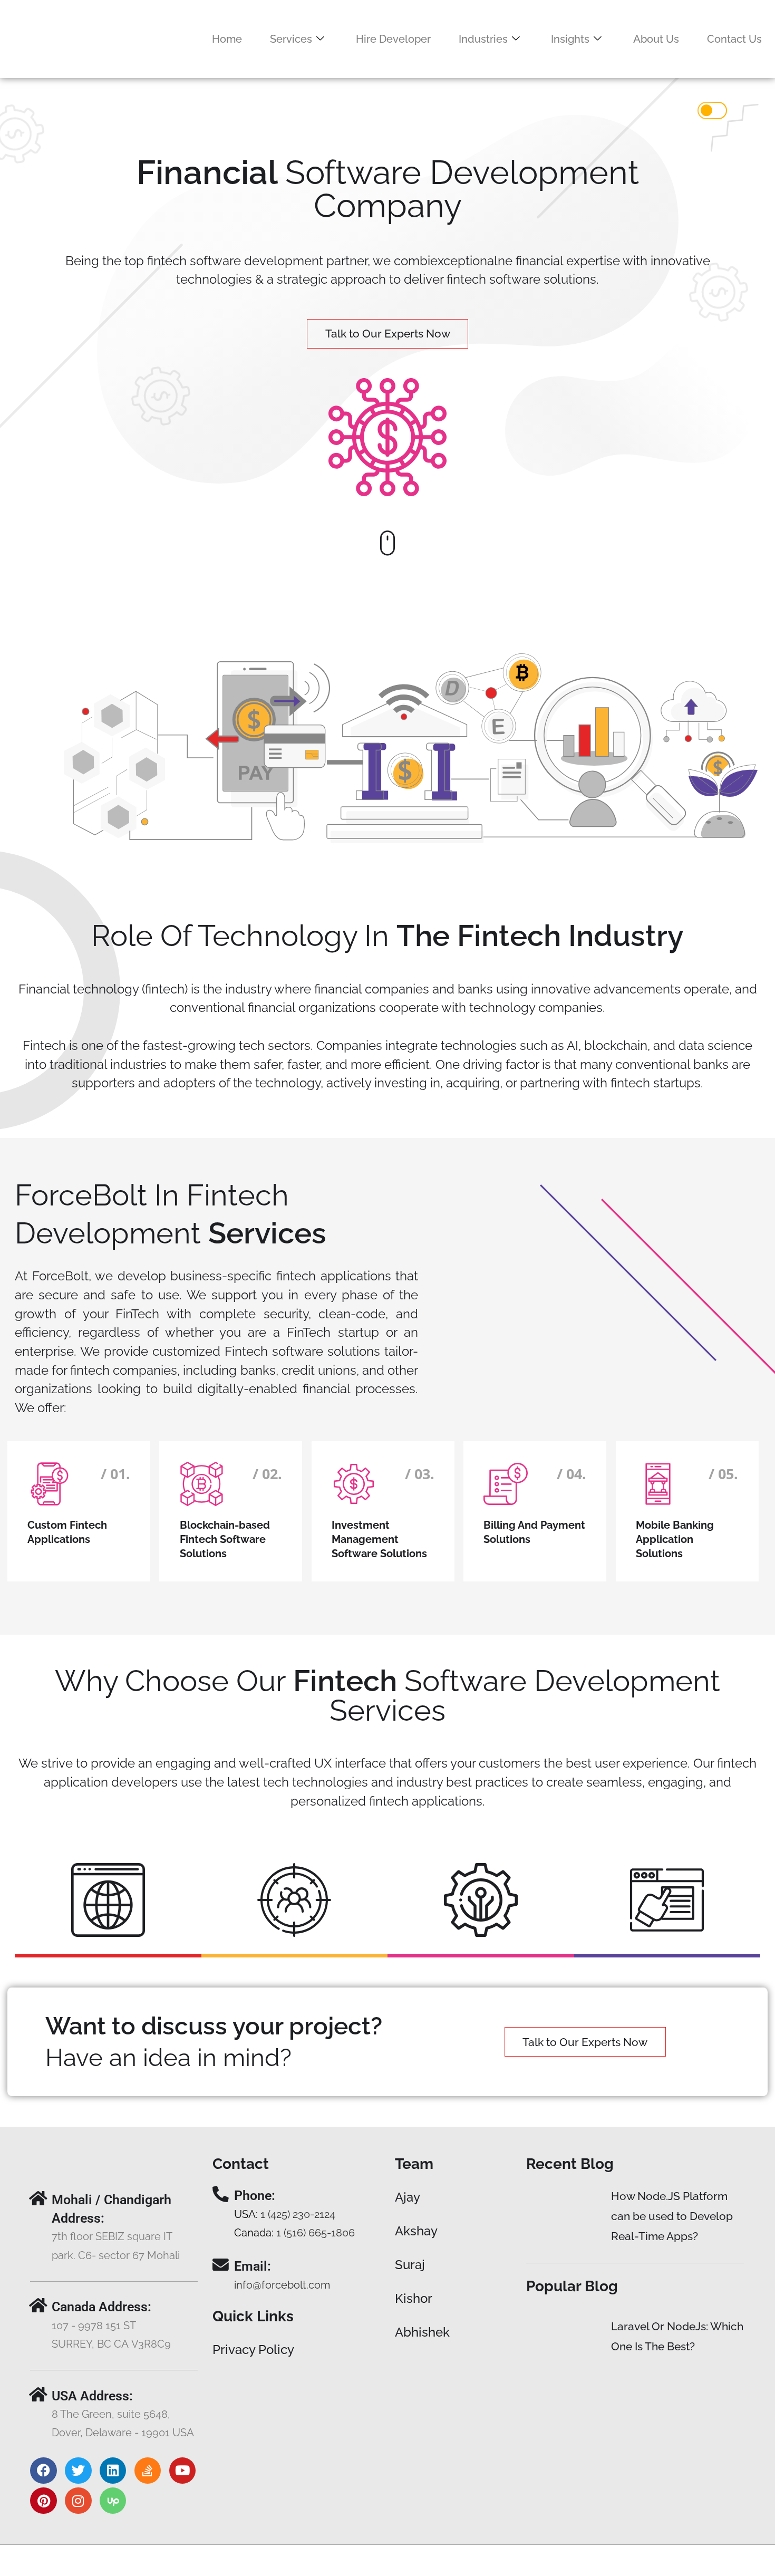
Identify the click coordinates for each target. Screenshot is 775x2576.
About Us (656, 39)
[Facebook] (43, 2471)
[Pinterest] (43, 2501)
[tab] (108, 1903)
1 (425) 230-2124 (298, 2215)
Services (291, 39)
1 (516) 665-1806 (316, 2233)
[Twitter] (78, 2471)
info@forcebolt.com (282, 2285)
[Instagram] (78, 2501)
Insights (570, 39)
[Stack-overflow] (148, 2471)
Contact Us (734, 39)
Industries (483, 39)
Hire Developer (393, 39)
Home (227, 39)
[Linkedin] (113, 2471)
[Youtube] (182, 2471)
